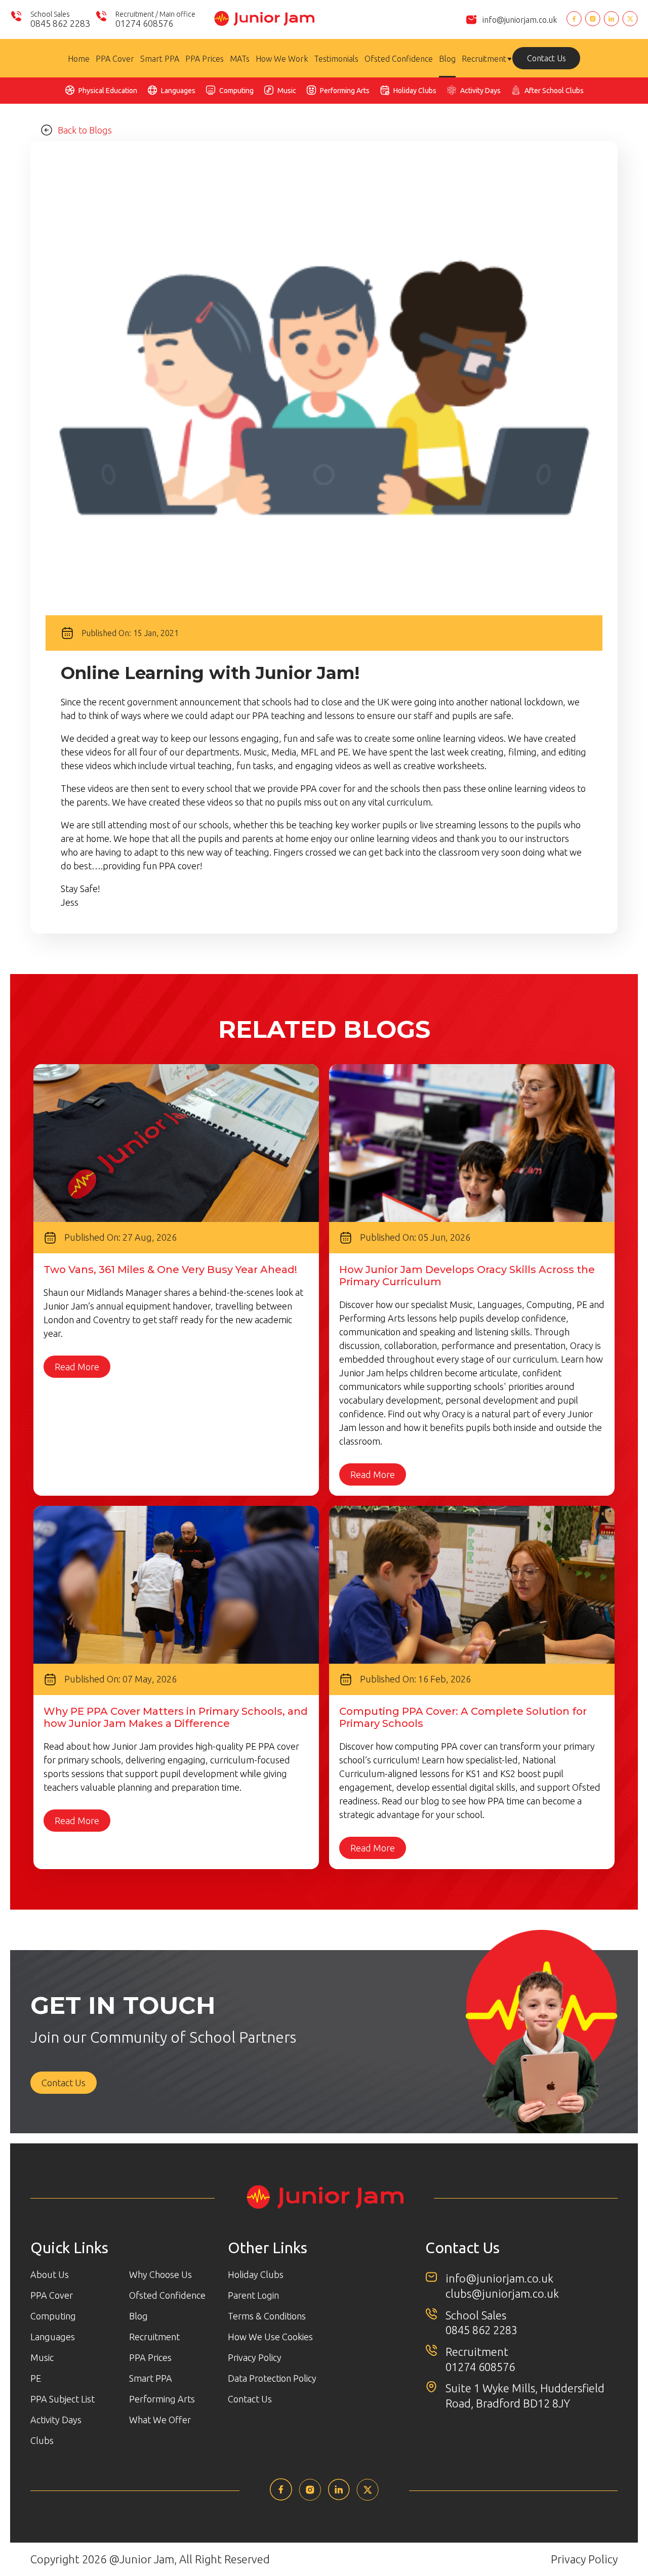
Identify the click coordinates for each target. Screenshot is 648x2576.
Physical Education (108, 91)
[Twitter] (630, 19)
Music (287, 91)
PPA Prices (205, 59)
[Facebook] (574, 19)
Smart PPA (160, 59)
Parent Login (253, 2295)
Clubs (42, 2440)
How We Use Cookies (270, 2337)
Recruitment (484, 59)
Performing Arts (345, 91)
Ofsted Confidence (399, 59)
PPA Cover (115, 59)
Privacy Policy (255, 2357)
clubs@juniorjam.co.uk (502, 2293)
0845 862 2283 (481, 2330)
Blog (447, 59)
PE (36, 2378)
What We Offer (160, 2420)
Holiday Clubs (415, 91)
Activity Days (480, 91)
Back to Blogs (85, 130)
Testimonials (336, 59)
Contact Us (546, 58)
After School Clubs (554, 91)
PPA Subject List (63, 2399)
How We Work (282, 59)
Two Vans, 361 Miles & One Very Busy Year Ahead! (170, 1270)
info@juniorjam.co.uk (520, 20)
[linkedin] (339, 2497)
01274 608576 (480, 2367)
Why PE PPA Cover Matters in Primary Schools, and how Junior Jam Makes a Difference (176, 1717)
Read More (77, 1367)
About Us (50, 2274)
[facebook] (281, 2498)
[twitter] (368, 2498)
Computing (236, 91)
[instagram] (310, 2498)
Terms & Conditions (267, 2316)
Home (79, 59)
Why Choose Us (160, 2274)
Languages (178, 91)
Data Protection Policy (272, 2378)
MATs (240, 59)
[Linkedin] (611, 19)
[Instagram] (593, 19)
